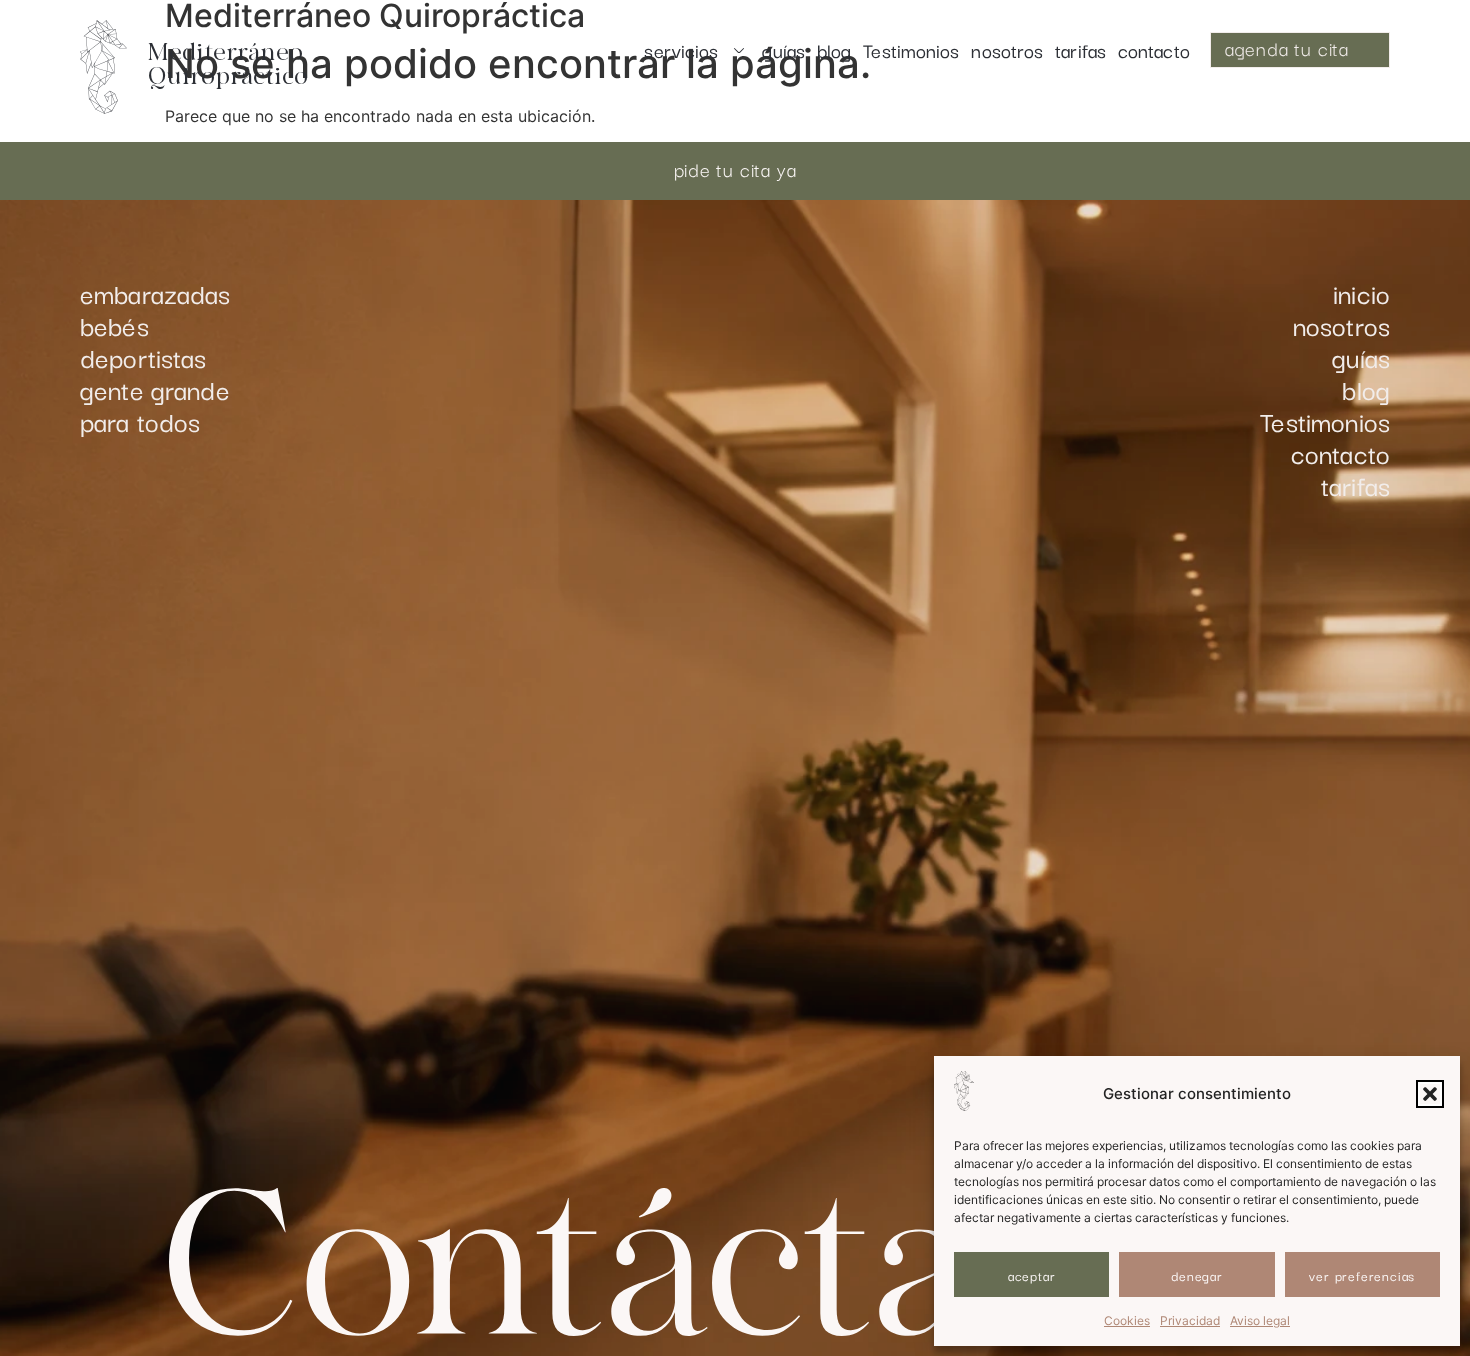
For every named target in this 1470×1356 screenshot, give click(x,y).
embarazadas (155, 293)
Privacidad (1190, 1320)
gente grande (155, 389)
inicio (1361, 293)
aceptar (1032, 1275)
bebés (114, 325)
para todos (140, 421)
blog (834, 50)
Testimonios (911, 50)
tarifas (1080, 50)
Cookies (1127, 1320)
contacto (1154, 50)
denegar (1197, 1275)
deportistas (143, 357)
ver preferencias (1362, 1275)
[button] (1430, 1094)
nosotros (1007, 50)
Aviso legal (1260, 1320)
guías (783, 50)
